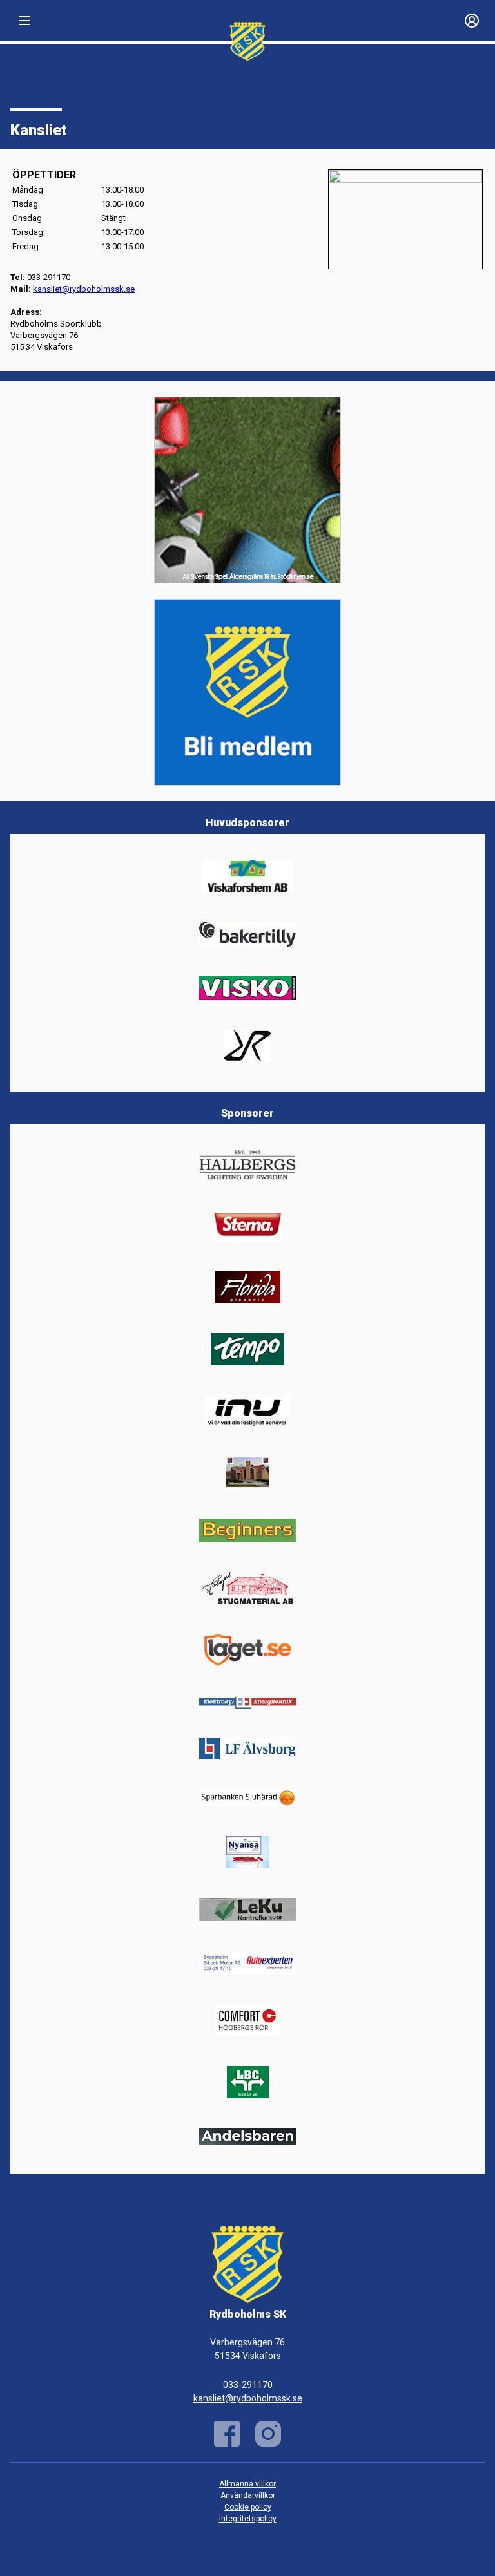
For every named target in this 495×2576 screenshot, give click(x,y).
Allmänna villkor (247, 2484)
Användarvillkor (248, 2495)
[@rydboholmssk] (268, 2434)
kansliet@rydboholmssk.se (248, 2398)
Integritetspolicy (248, 2519)
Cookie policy (248, 2507)
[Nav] (24, 21)
